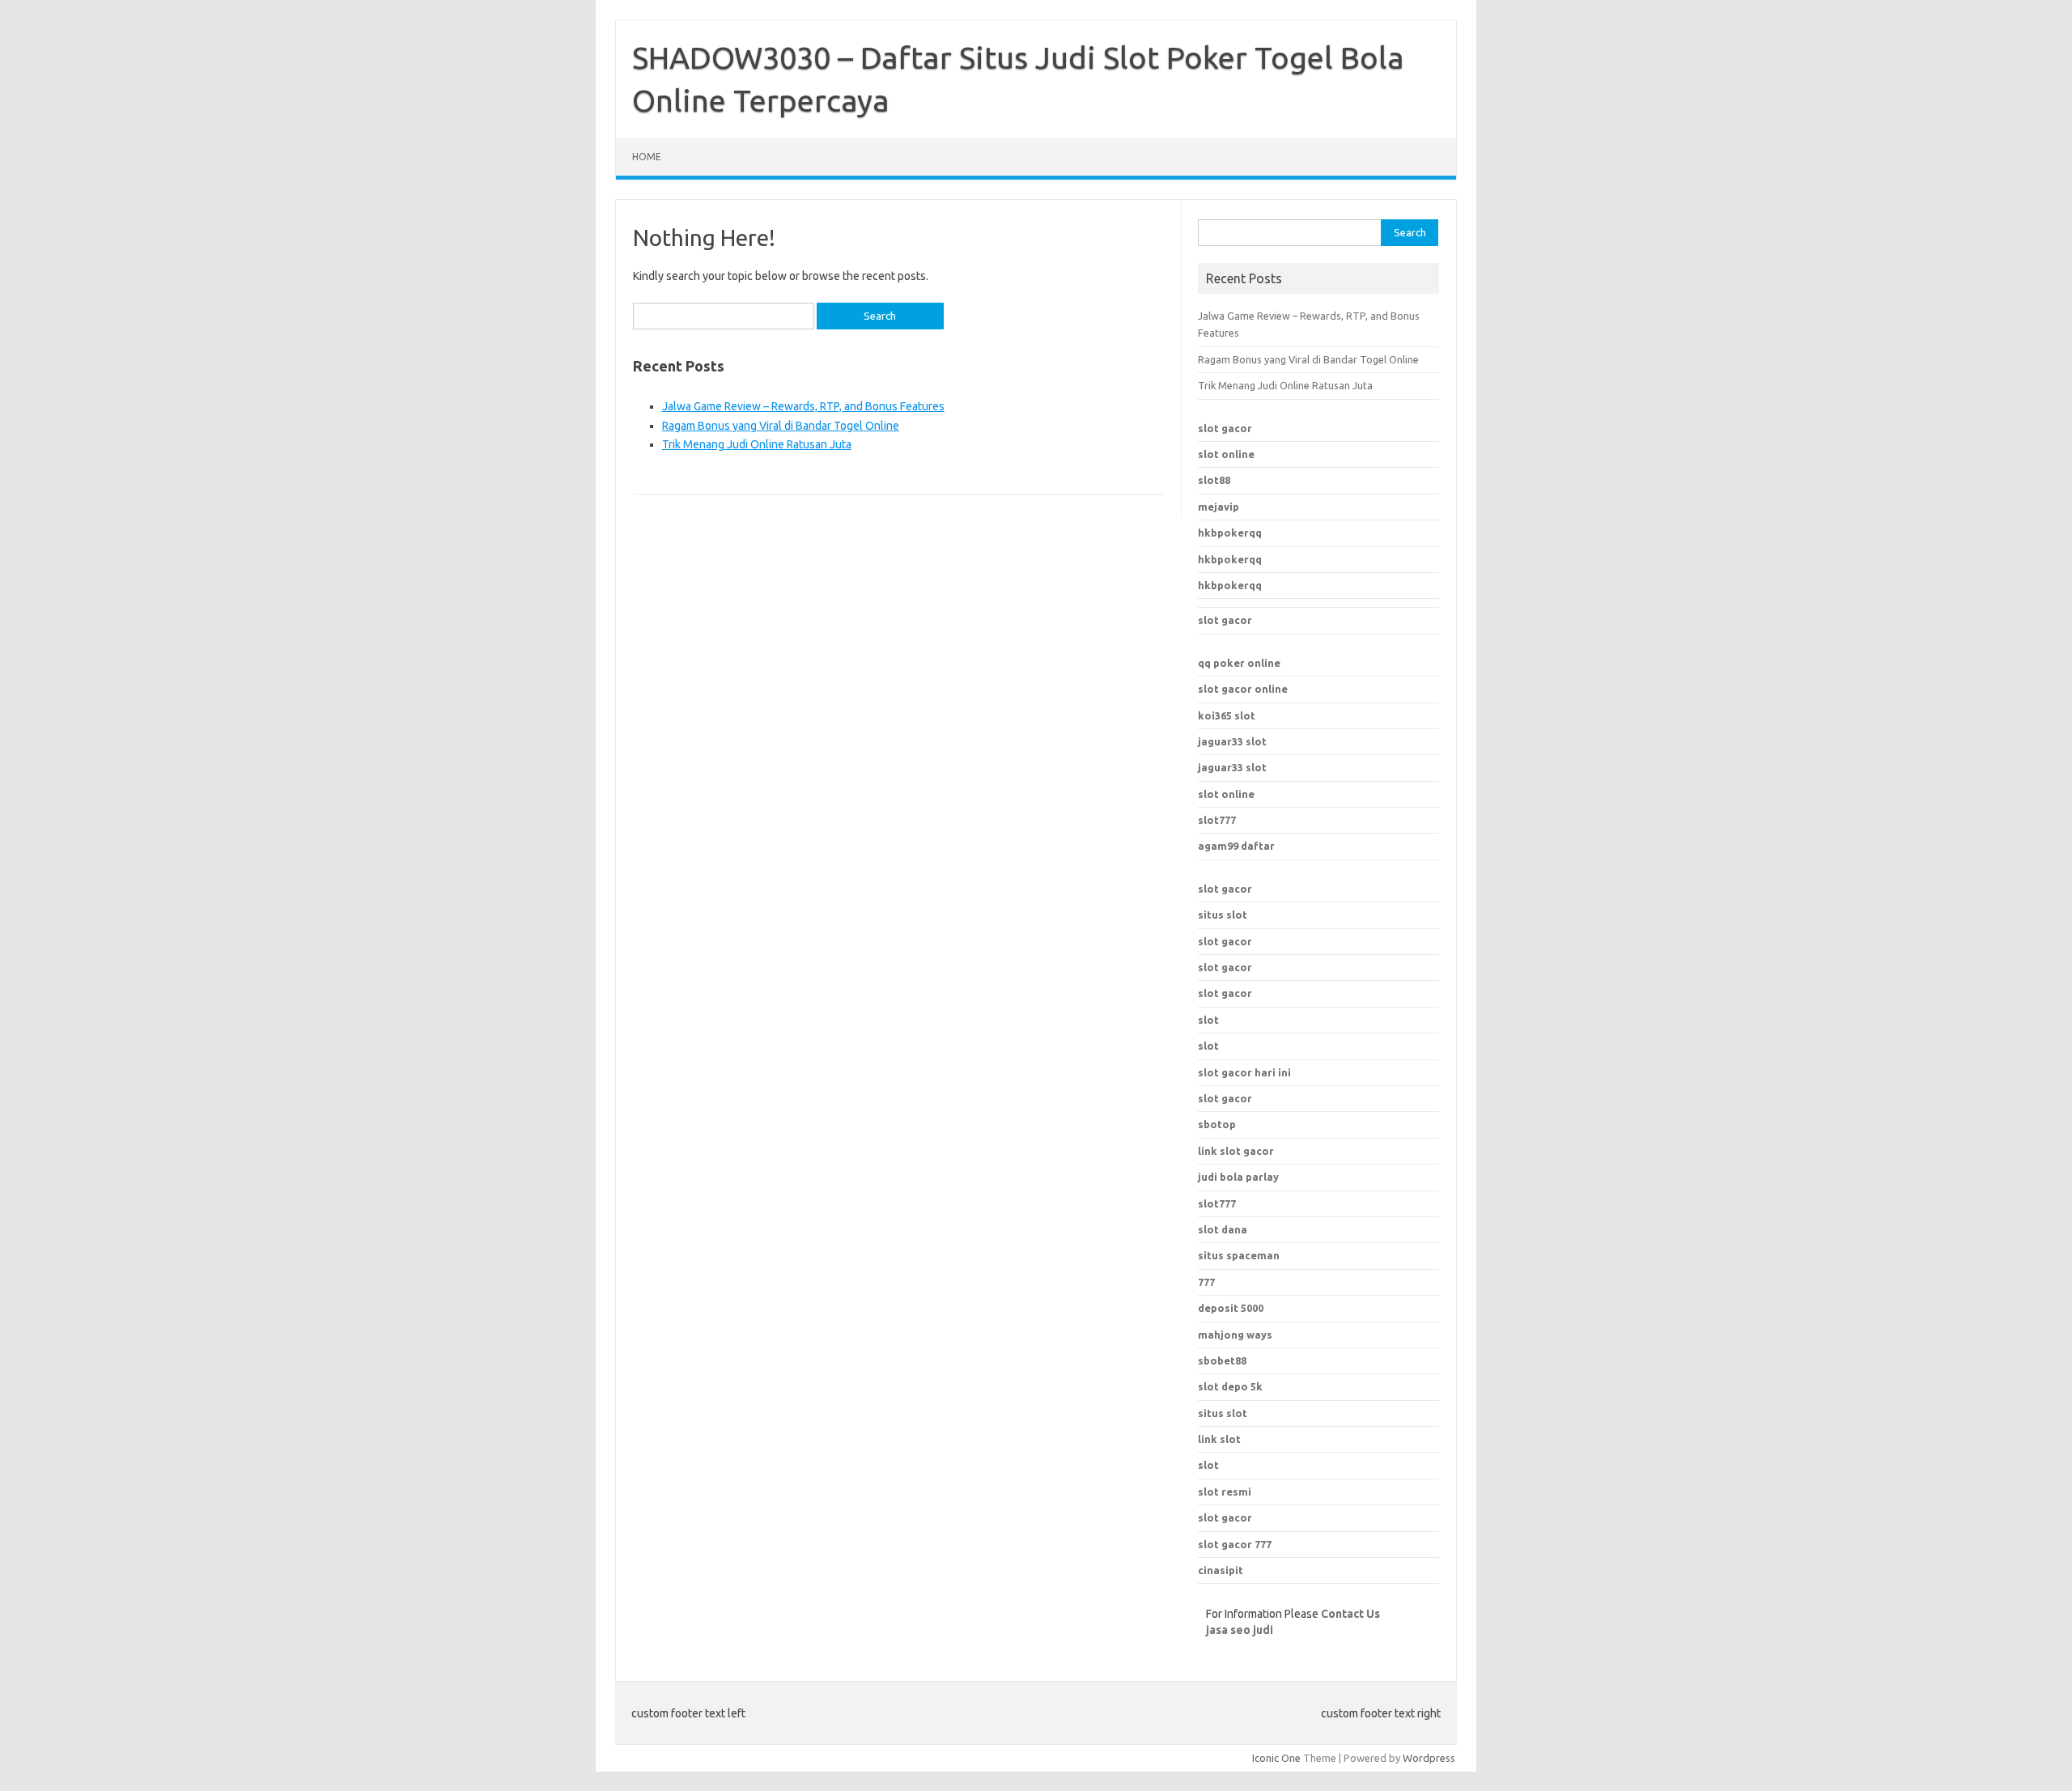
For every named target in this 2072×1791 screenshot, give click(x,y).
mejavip (1219, 507)
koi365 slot (1227, 715)
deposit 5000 (1231, 1308)
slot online (1226, 454)
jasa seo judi (1240, 1630)
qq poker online (1239, 663)
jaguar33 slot (1232, 741)
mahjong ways (1235, 1335)
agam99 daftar (1236, 846)
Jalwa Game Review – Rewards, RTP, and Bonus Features (803, 406)
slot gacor (1225, 428)
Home (647, 157)
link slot (1219, 1439)
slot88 (1214, 480)
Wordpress (1429, 1758)
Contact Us (1350, 1614)
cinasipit (1221, 1570)
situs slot (1223, 915)
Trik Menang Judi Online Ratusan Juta (757, 444)
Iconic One (1276, 1758)
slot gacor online (1243, 689)
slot (1208, 1020)
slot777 (1217, 820)
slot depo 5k (1230, 1386)
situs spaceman (1239, 1255)
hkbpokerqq (1230, 533)
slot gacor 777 (1235, 1544)
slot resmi (1225, 1492)
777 (1206, 1282)
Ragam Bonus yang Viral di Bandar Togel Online (781, 426)
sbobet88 (1222, 1360)
